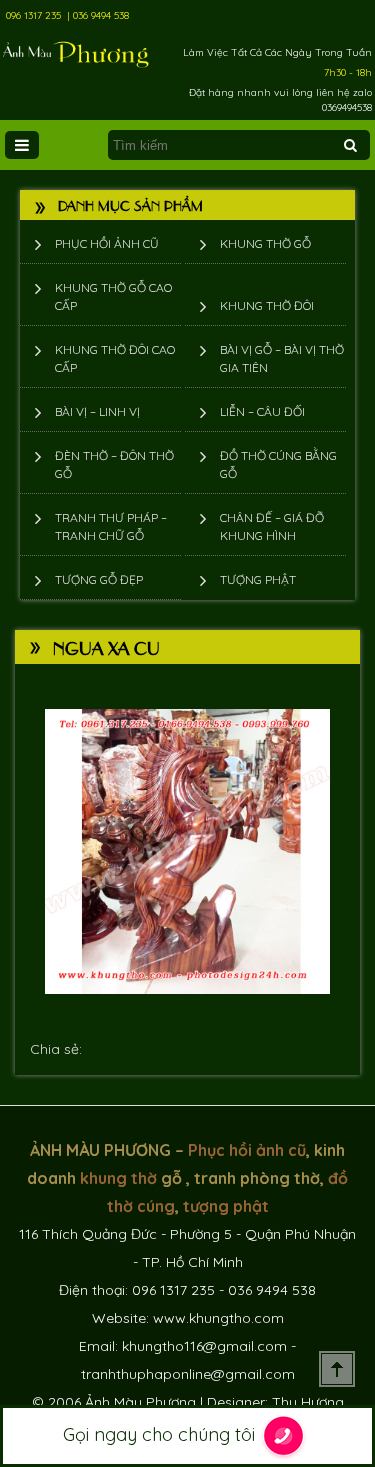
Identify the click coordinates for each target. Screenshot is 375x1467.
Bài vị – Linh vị (97, 411)
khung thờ (118, 1178)
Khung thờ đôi (267, 305)
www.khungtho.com (218, 1318)
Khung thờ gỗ (265, 243)
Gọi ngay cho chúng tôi (161, 1434)
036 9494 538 (101, 15)
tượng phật (226, 1206)
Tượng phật (258, 579)
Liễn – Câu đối (262, 411)
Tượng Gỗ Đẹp (99, 579)
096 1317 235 (33, 15)
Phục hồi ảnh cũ (107, 243)
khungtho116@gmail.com (204, 1346)
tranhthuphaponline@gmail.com (188, 1374)
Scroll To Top (337, 1369)
